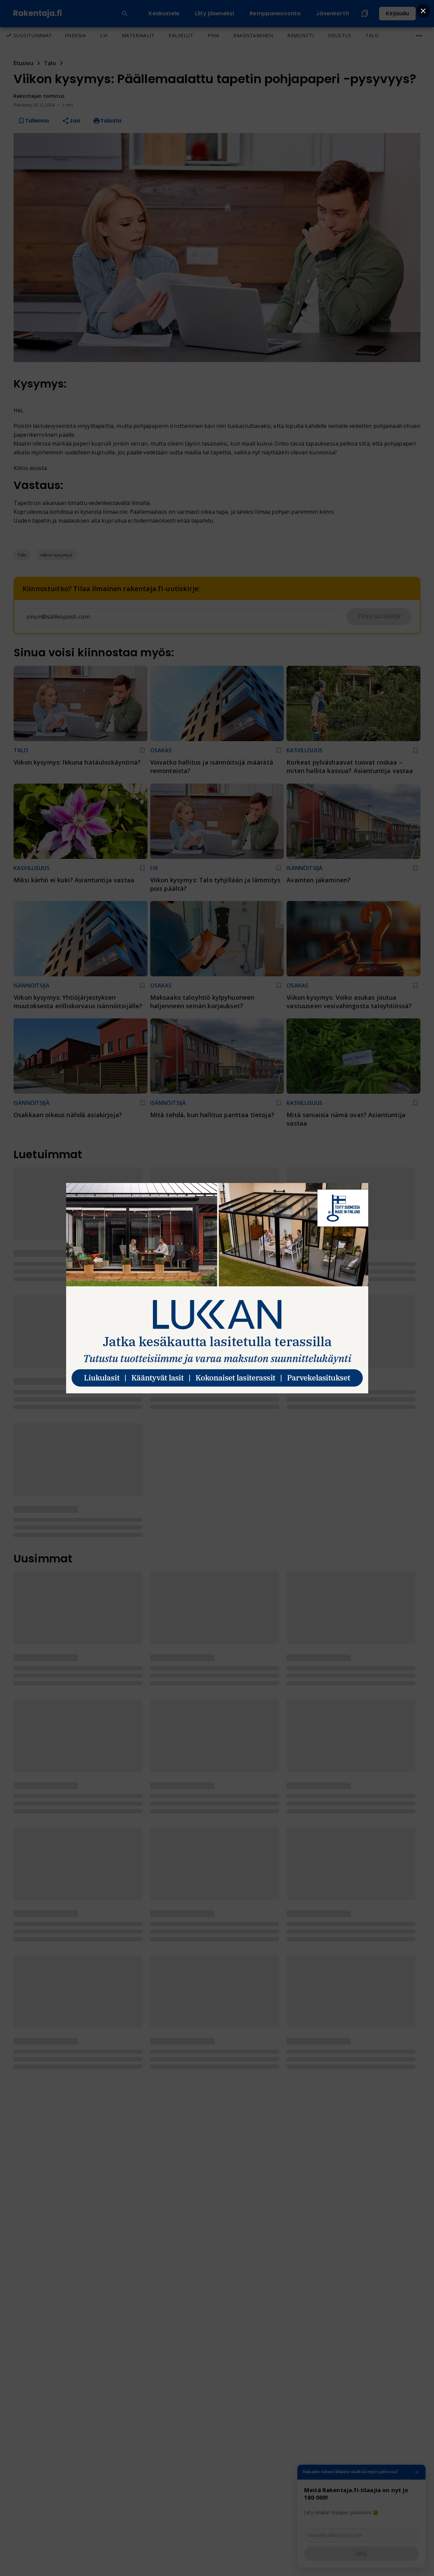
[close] (423, 11)
